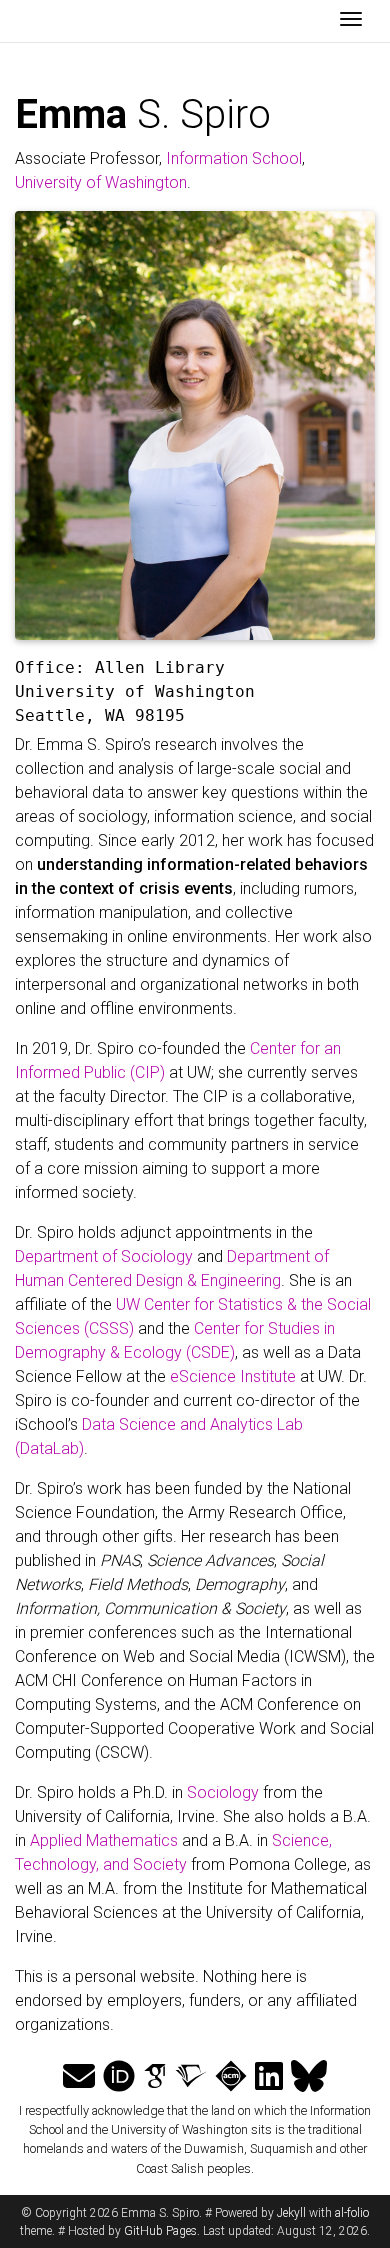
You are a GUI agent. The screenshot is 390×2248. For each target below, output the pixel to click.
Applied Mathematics (104, 1840)
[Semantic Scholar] (191, 2077)
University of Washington (101, 182)
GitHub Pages (160, 2231)
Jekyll (291, 2213)
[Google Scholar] (155, 2077)
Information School (234, 158)
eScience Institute (233, 1376)
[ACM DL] (231, 2077)
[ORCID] (119, 2077)
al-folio (352, 2213)
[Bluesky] (309, 2077)
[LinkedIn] (269, 2077)
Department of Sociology (104, 1256)
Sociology (223, 1792)
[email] (79, 2077)
